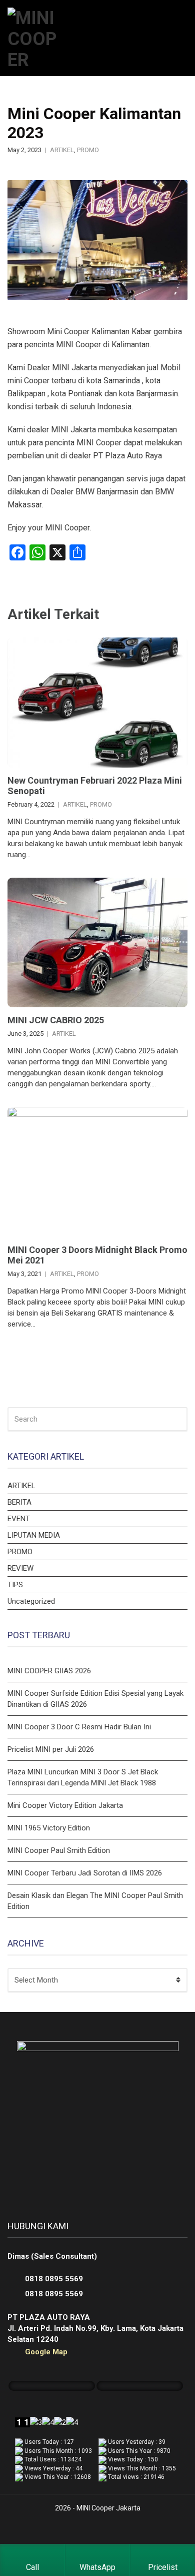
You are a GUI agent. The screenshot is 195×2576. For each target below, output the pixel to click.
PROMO (88, 150)
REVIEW (20, 1568)
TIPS (15, 1585)
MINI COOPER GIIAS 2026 (49, 1671)
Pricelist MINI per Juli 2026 (51, 1749)
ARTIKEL (62, 150)
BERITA (19, 1502)
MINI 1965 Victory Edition (49, 1828)
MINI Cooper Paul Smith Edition (59, 1850)
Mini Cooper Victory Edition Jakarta (65, 1805)
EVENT (19, 1519)
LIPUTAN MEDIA (34, 1535)
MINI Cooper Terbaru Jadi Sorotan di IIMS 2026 (85, 1873)
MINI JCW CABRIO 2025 (56, 1020)
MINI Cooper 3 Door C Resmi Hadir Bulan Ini (79, 1727)
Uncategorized (31, 1601)
